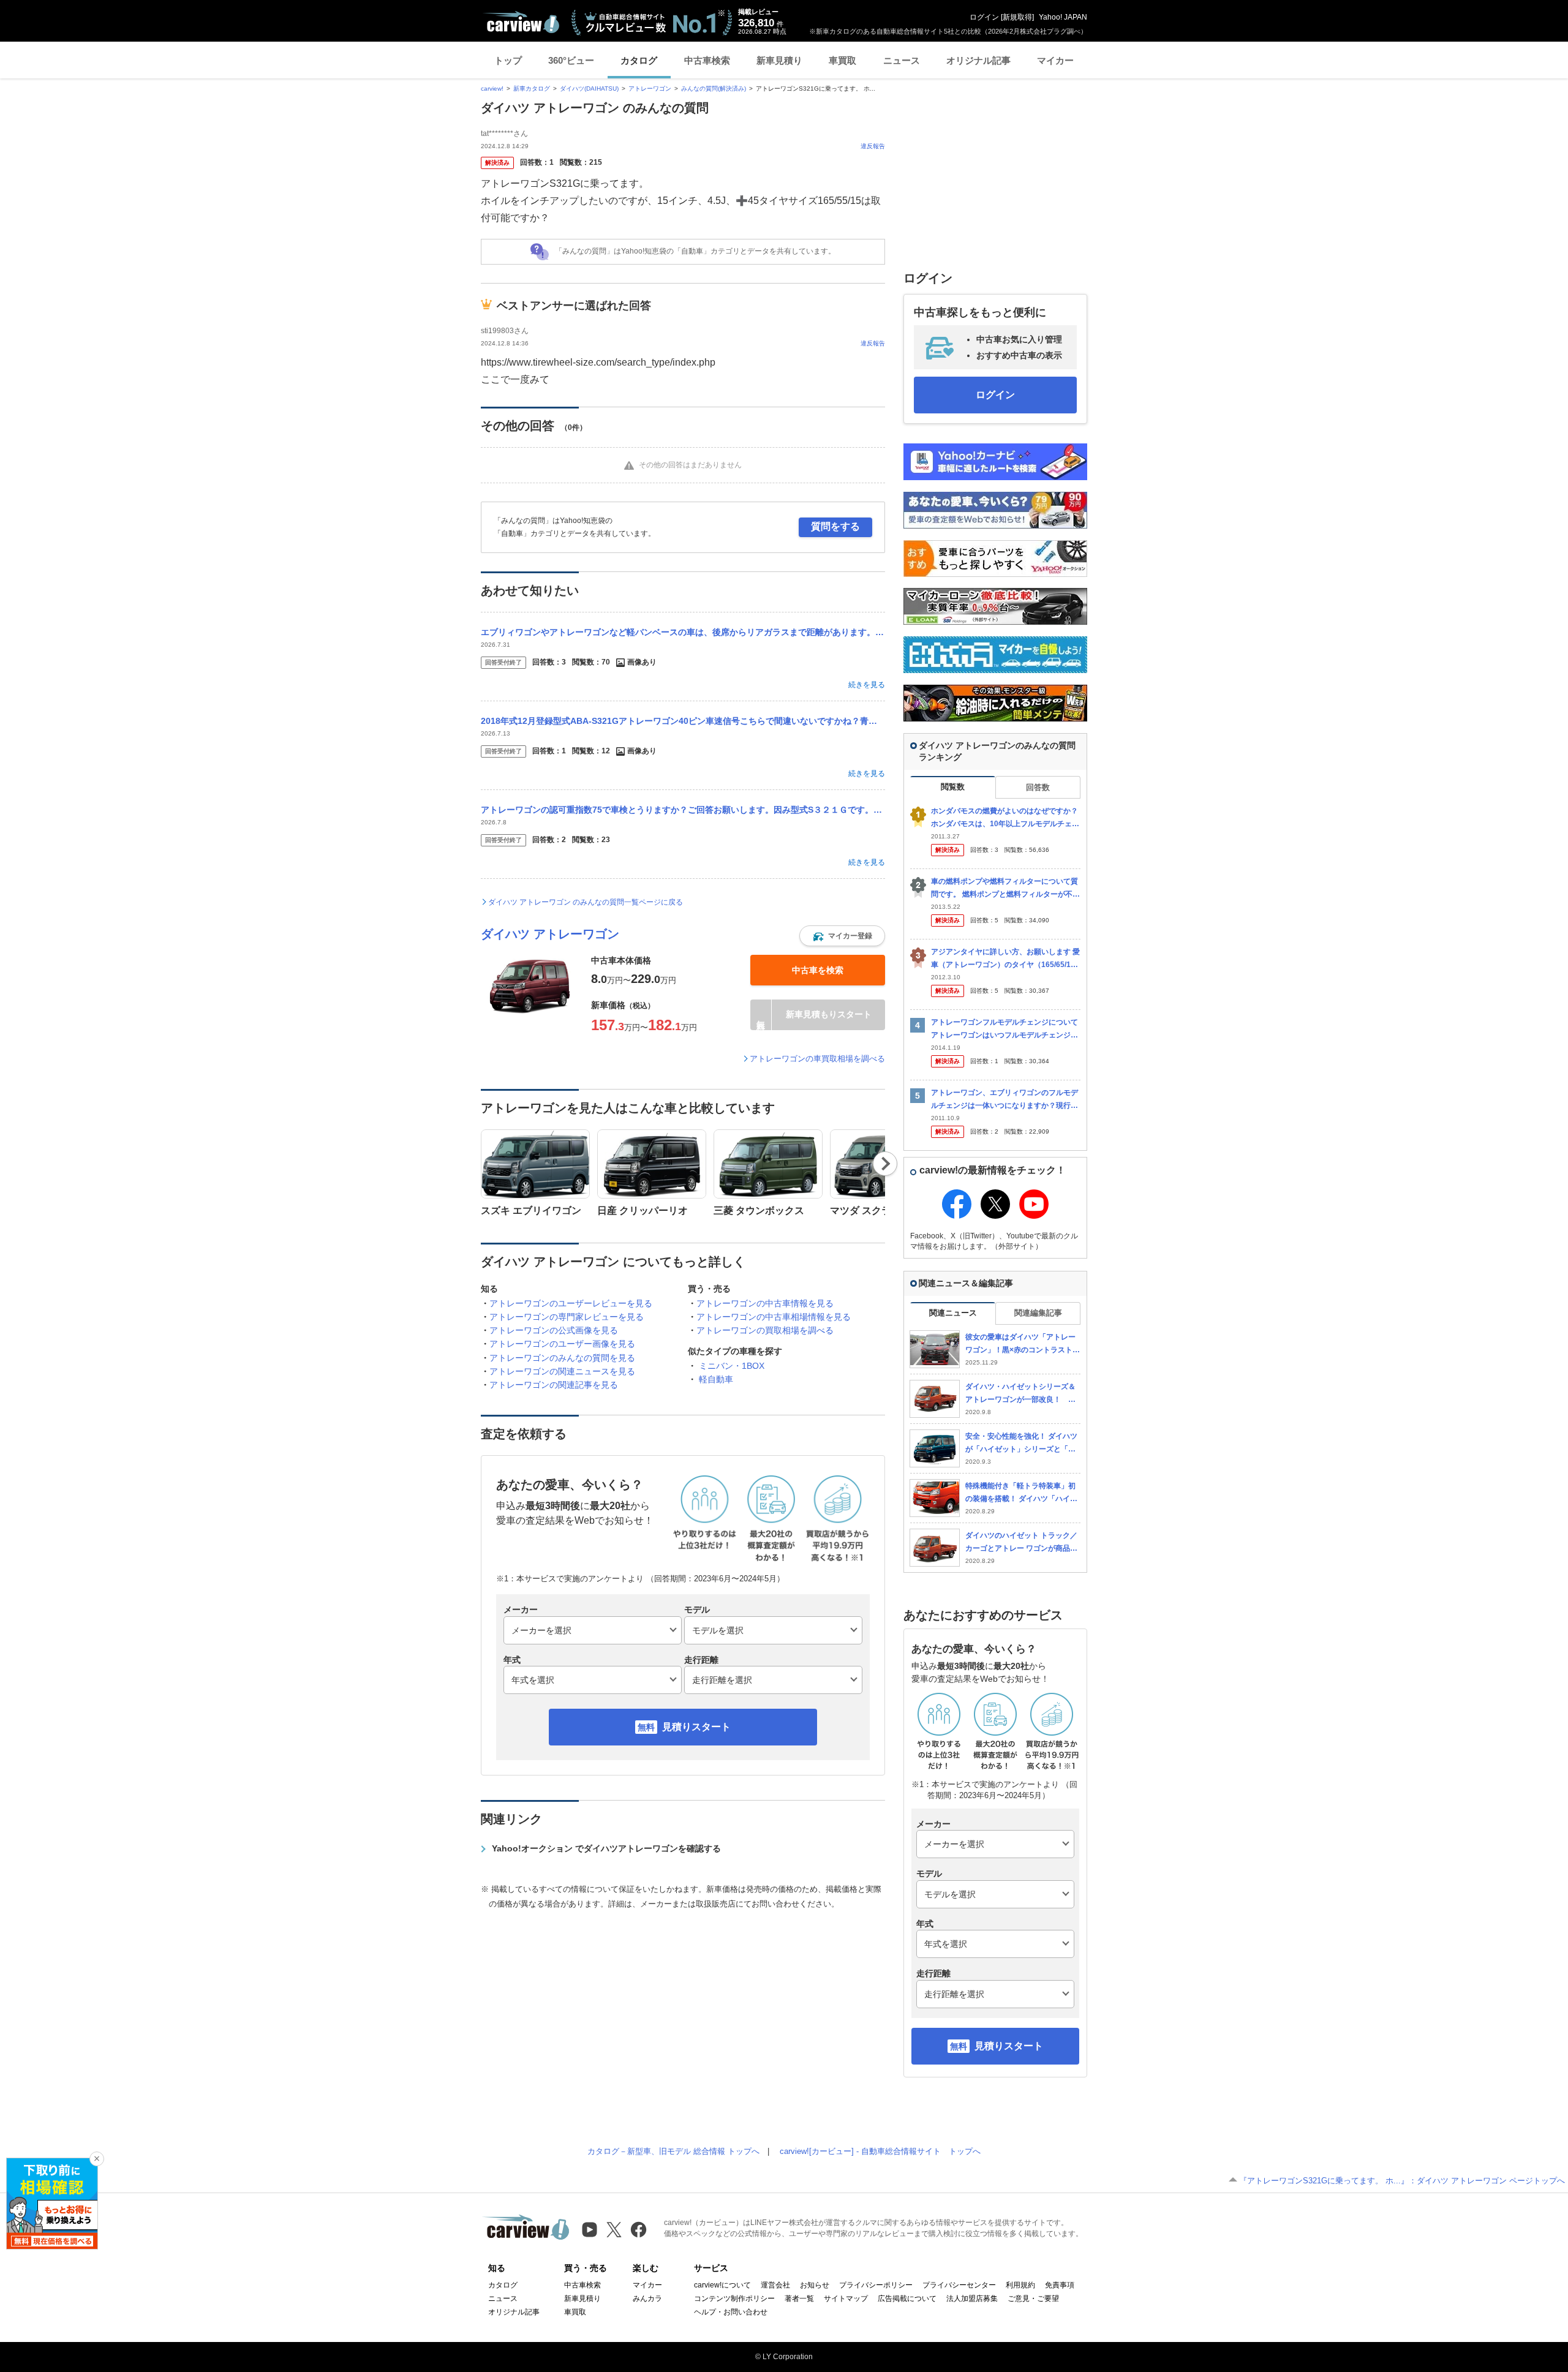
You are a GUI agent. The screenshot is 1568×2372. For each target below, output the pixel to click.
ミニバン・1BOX (732, 1366)
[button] (842, 936)
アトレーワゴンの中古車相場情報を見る (774, 1317)
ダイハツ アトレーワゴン (550, 934)
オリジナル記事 (978, 60)
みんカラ (647, 2299)
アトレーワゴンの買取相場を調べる (765, 1330)
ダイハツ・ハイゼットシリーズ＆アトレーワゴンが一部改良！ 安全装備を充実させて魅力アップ (1020, 1394)
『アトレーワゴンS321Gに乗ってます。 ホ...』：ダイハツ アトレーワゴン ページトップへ (1402, 2181)
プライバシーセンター (959, 2285)
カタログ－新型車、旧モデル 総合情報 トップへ (673, 2151)
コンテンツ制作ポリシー (734, 2299)
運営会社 (775, 2285)
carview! (492, 88)
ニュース (902, 60)
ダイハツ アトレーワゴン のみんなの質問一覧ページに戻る (586, 902)
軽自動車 (716, 1379)
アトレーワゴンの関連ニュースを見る (562, 1371)
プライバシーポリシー (876, 2285)
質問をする (835, 526)
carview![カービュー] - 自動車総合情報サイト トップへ (880, 2151)
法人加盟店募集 (972, 2299)
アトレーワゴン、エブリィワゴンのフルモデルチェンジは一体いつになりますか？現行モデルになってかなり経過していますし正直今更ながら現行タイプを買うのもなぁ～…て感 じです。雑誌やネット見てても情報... (1005, 1100)
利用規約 (1020, 2285)
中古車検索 (707, 60)
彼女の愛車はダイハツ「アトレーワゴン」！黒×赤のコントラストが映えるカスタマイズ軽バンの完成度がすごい (1023, 1344)
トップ (508, 60)
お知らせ (815, 2285)
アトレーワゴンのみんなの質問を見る (562, 1358)
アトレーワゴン (650, 88)
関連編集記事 (1038, 1313)
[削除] (97, 2159)
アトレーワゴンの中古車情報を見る (765, 1303)
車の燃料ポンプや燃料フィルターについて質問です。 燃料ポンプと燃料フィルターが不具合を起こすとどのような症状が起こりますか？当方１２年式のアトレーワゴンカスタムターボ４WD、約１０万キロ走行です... (1005, 888)
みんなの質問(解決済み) (714, 88)
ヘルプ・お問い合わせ (731, 2312)
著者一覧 (799, 2299)
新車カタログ (532, 88)
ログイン (984, 17)
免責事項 (1060, 2285)
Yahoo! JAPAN (1063, 17)
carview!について (722, 2285)
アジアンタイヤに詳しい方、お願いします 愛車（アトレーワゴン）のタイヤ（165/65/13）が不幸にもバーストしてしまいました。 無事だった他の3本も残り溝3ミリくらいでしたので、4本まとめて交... (1005, 959)
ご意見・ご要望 (1033, 2299)
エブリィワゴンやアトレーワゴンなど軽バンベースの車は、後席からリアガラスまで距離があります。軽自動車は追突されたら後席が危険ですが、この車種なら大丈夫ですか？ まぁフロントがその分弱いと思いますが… (683, 632)
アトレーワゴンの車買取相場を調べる (817, 1059)
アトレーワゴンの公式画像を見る (554, 1330)
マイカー (1055, 60)
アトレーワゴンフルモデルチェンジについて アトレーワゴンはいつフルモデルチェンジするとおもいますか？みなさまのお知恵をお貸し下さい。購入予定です (1005, 1029)
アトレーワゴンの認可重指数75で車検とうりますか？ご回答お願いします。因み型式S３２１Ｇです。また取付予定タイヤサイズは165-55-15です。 (683, 810)
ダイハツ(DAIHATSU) (589, 88)
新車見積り (779, 60)
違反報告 (873, 146)
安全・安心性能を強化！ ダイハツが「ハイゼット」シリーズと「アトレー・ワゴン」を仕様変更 (1021, 1443)
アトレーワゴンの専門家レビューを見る (567, 1317)
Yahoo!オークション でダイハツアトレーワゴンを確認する (606, 1848)
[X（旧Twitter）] (614, 2230)
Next (885, 1164)
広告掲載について (907, 2299)
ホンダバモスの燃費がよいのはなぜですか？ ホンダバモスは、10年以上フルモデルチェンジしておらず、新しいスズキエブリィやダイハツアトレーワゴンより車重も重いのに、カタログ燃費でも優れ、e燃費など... (1005, 818)
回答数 (1038, 787)
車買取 (842, 60)
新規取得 (1017, 17)
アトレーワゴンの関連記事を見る (554, 1385)
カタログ (639, 60)
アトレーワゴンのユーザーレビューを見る (571, 1303)
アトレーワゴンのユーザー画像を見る (562, 1344)
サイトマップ (846, 2299)
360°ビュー (571, 60)
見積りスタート (696, 1727)
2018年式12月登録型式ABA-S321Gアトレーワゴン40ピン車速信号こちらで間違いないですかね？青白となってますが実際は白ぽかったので (683, 721)
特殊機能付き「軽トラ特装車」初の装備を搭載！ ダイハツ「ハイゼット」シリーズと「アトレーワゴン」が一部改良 (1021, 1493)
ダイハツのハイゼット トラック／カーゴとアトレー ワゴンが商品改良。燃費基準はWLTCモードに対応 (1021, 1542)
